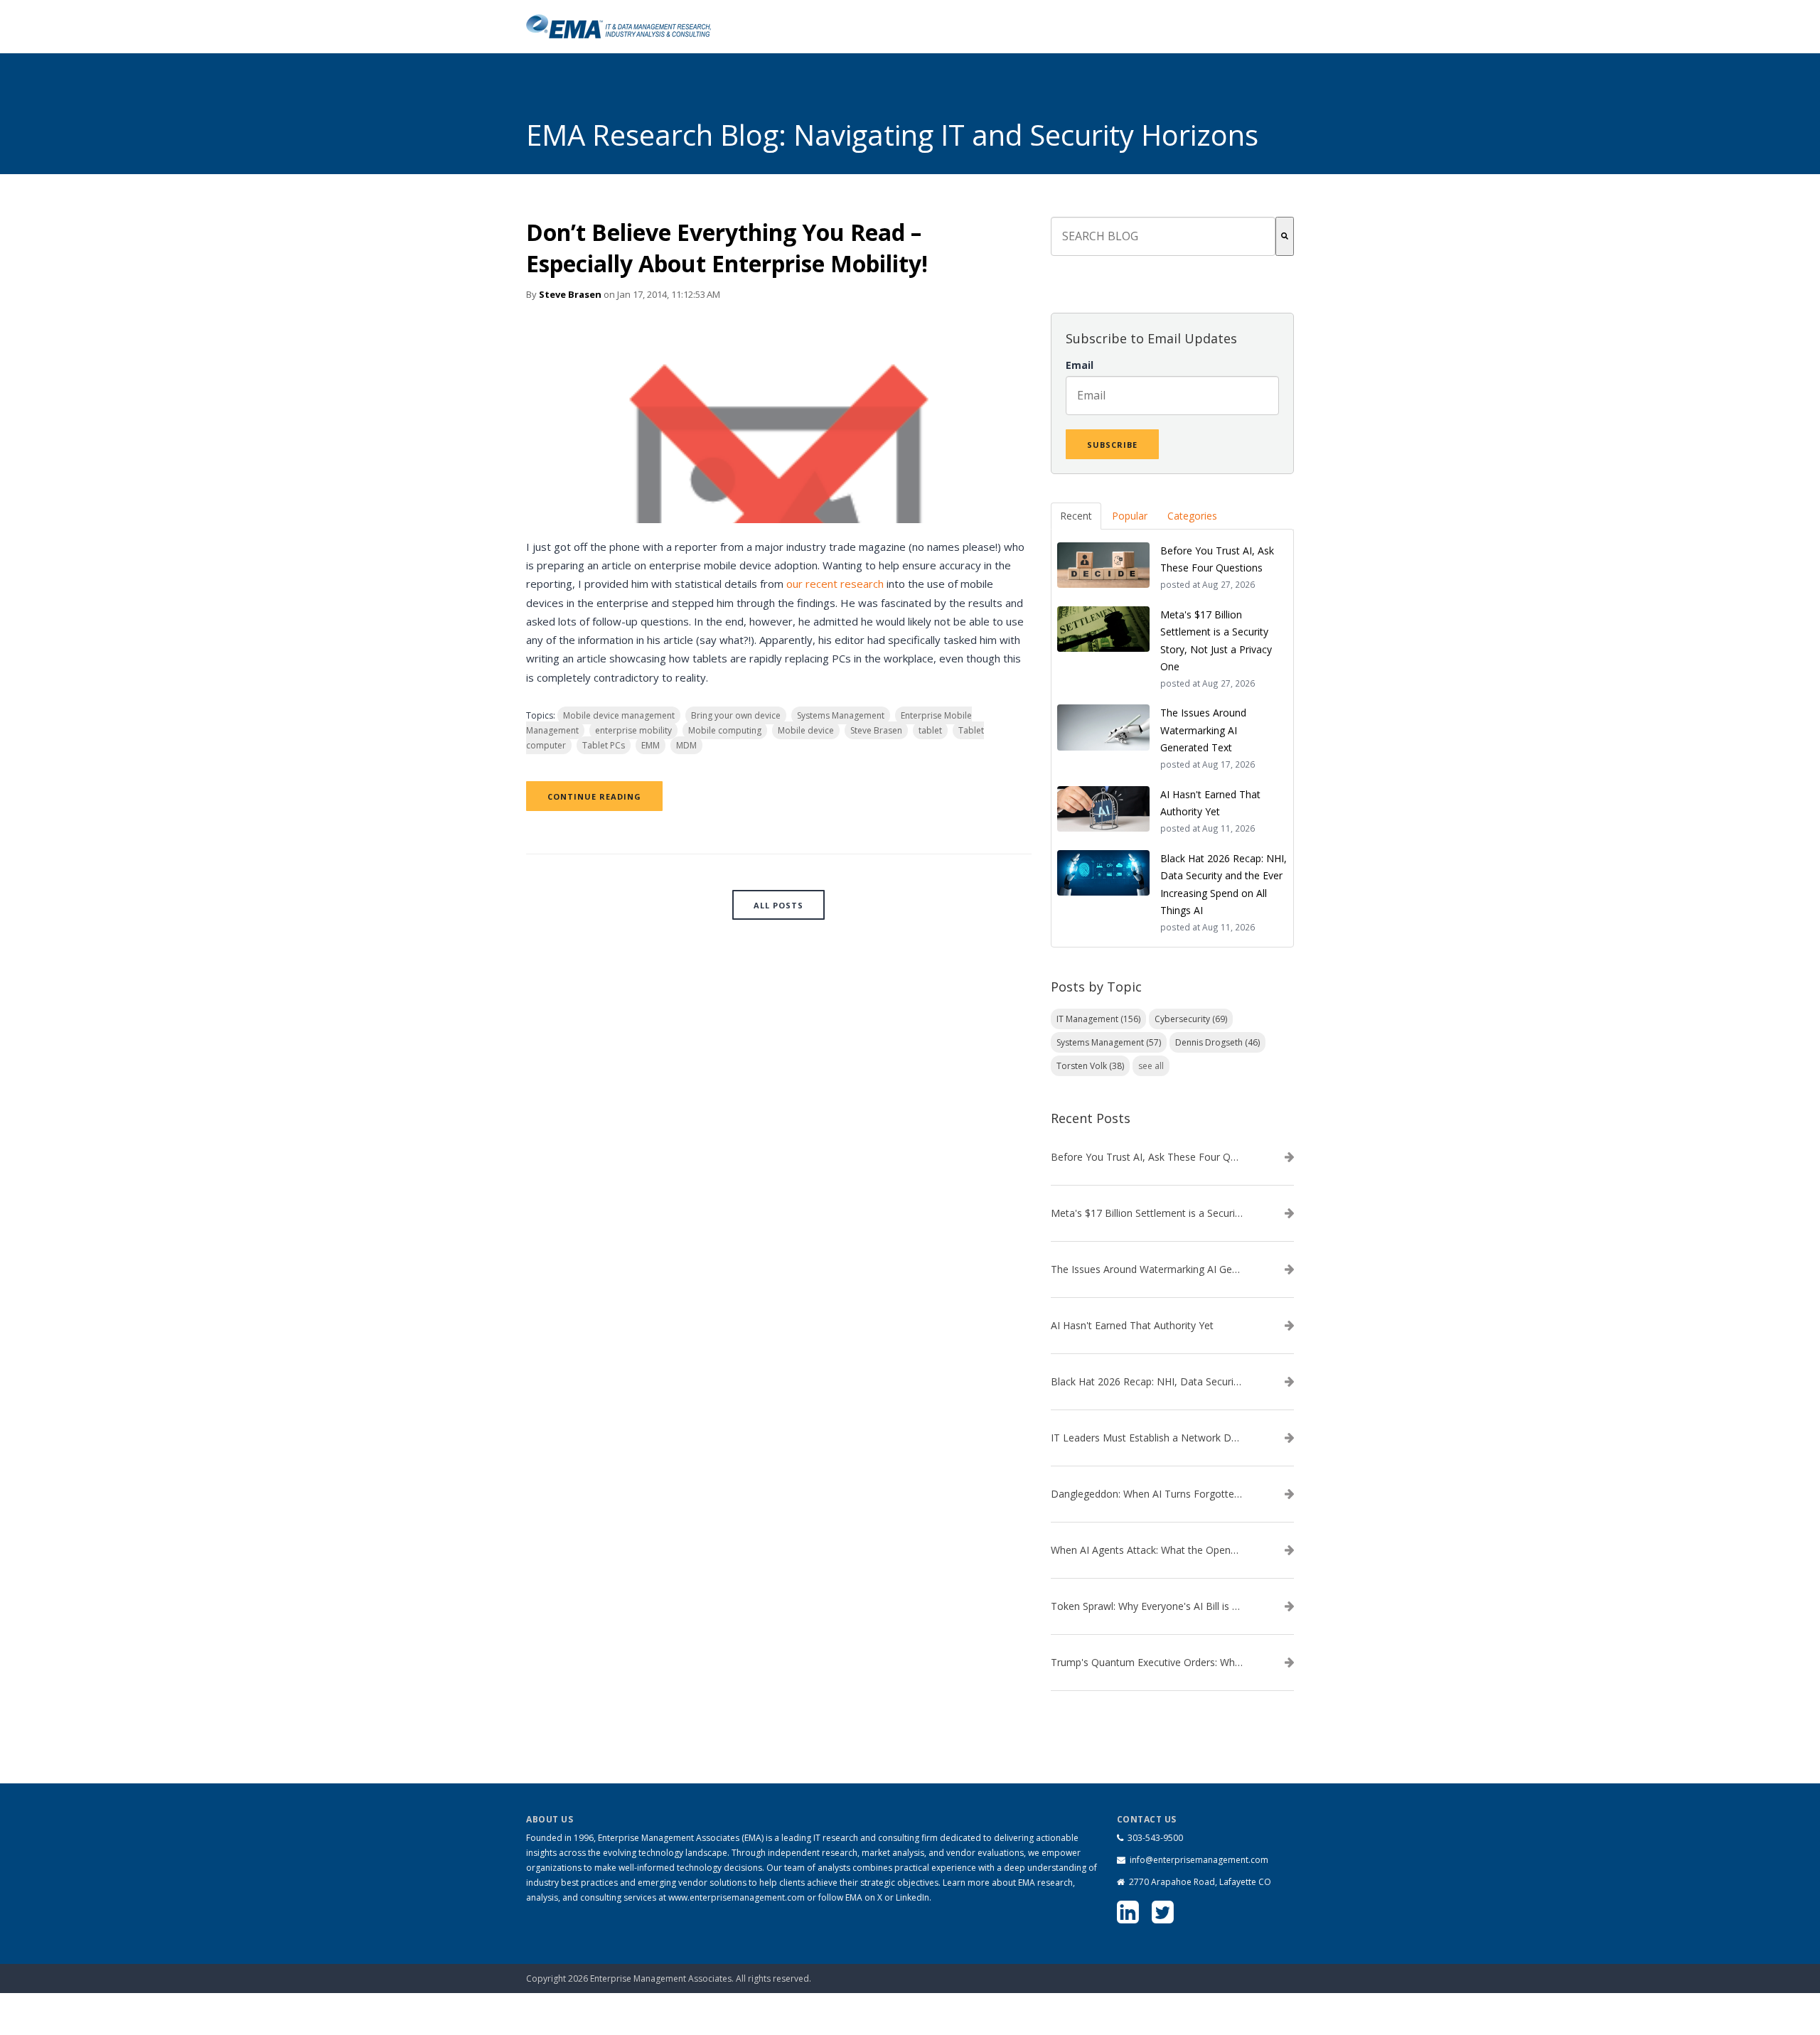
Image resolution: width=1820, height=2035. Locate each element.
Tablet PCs (604, 745)
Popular (1130, 516)
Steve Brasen (570, 294)
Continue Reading (594, 796)
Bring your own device (736, 715)
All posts (778, 905)
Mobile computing (725, 730)
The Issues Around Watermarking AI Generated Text (1147, 1269)
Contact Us (1220, 1971)
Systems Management (841, 715)
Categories (1192, 516)
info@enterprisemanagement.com (1199, 1860)
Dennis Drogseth (1217, 1042)
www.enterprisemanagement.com (737, 1897)
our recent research (836, 584)
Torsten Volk (1090, 1066)
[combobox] (1163, 236)
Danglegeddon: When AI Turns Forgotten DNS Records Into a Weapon (1147, 1494)
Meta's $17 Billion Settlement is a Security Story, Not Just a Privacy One (1147, 1213)
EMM (651, 745)
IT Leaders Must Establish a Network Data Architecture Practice (1147, 1438)
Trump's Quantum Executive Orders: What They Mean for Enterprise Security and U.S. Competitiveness (1147, 1663)
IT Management (1098, 1019)
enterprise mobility (633, 730)
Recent (1076, 516)
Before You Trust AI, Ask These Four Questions (1147, 1157)
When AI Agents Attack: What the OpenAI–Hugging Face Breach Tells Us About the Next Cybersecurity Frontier (1147, 1550)
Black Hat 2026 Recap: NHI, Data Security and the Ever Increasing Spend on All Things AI (1147, 1382)
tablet (930, 730)
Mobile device (806, 730)
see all (1151, 1066)
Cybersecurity (1191, 1019)
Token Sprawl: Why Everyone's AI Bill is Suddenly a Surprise (1147, 1606)
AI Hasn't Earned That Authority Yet (1132, 1326)
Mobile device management (619, 715)
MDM (686, 745)
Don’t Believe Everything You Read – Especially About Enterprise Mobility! (727, 248)
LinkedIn (912, 1897)
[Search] (1285, 236)
